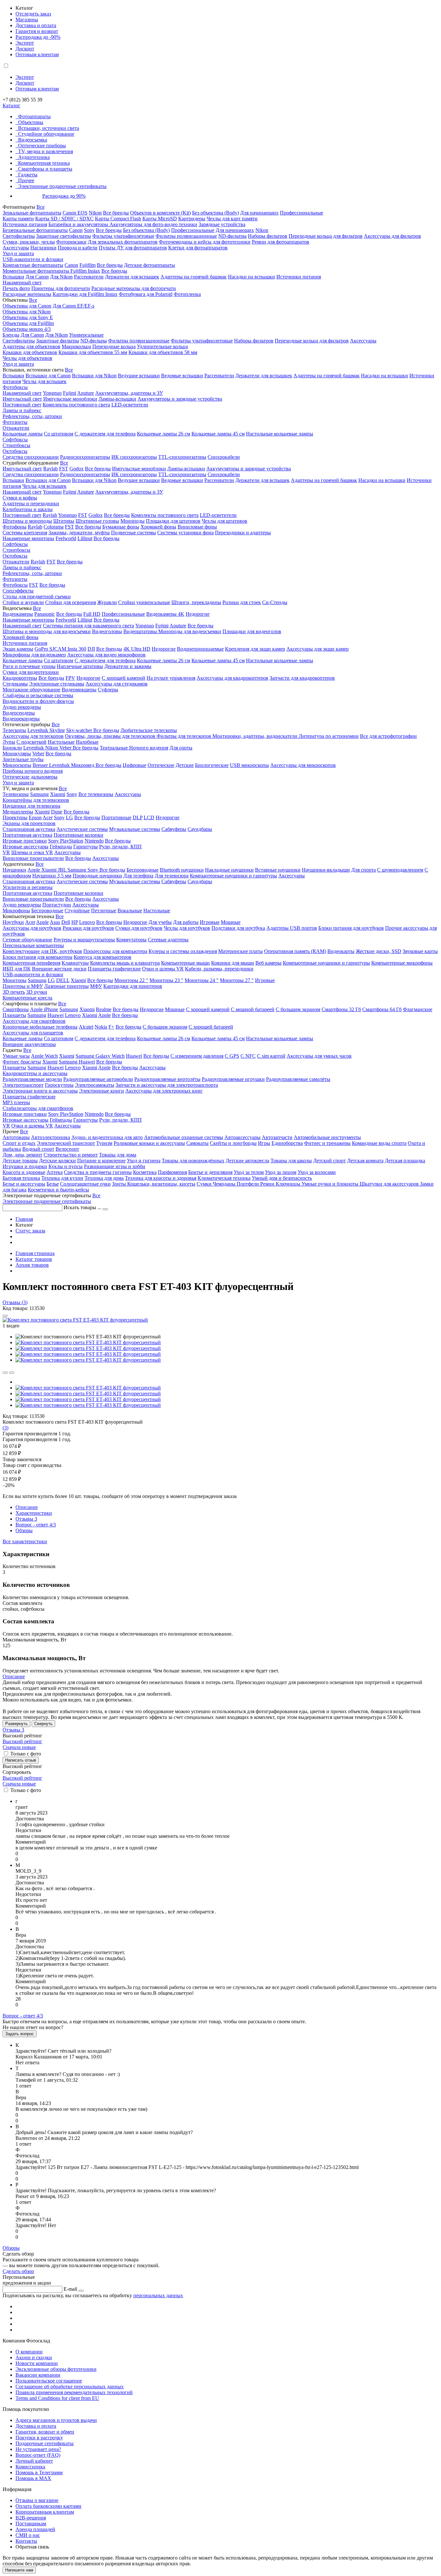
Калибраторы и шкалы (28, 509)
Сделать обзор (18, 2271)
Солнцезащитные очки (85, 1184)
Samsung (39, 794)
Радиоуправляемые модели (32, 1079)
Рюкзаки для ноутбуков (88, 928)
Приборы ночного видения (33, 771)
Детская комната (365, 1161)
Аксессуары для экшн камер (318, 649)
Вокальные (130, 911)
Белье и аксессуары (24, 1184)
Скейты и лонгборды (233, 1143)
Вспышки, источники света (49, 128)
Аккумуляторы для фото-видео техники (153, 224)
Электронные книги (102, 1091)
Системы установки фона (185, 533)
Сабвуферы (174, 829)
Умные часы (16, 1056)
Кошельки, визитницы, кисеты (161, 1184)
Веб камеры (268, 963)
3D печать (14, 992)
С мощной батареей (253, 1009)
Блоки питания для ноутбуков (351, 928)
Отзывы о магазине (37, 2500)
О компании (29, 2352)
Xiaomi (58, 794)
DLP (138, 817)
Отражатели (16, 428)
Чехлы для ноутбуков (187, 928)
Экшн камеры (18, 649)
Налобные (87, 742)
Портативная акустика (27, 835)
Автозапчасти (277, 1137)
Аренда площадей (35, 2529)
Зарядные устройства (222, 224)
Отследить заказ (33, 14)
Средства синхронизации (31, 457)
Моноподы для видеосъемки (190, 631)
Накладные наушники (229, 870)
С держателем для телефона (105, 434)
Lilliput (85, 538)
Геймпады (61, 847)
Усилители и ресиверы (28, 887)
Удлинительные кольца (162, 346)
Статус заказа (30, 1231)
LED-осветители (130, 405)
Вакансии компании (38, 2375)
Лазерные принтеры (67, 986)
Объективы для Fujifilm (28, 323)
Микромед (83, 765)
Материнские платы (241, 951)
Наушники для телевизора (31, 806)
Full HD (92, 614)
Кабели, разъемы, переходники (219, 969)
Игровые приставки (25, 841)
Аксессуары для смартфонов (34, 1021)
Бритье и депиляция (210, 1172)
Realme (104, 1009)
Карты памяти (18, 219)
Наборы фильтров (268, 236)
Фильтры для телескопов (185, 736)
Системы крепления (25, 533)
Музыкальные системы (135, 829)
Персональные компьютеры (33, 945)
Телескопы (14, 730)
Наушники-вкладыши (326, 870)
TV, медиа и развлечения (46, 151)
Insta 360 (77, 649)
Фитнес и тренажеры (327, 1143)
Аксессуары (16, 248)
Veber (66, 748)
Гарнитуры (86, 847)
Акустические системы (82, 829)
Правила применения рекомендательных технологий (74, 2392)
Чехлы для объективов (27, 358)
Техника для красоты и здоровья (161, 1178)
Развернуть (16, 1724)
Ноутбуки (13, 922)
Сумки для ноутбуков (139, 928)
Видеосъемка (33, 140)
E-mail (70, 2289)
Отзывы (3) (15, 1302)
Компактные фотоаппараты (33, 265)
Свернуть (43, 1724)
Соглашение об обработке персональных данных (70, 2387)
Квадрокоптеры (20, 678)
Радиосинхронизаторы (85, 457)
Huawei (56, 1015)
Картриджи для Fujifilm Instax (85, 294)
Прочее (26, 180)
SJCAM (58, 649)
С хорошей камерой (123, 678)
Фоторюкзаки (71, 242)
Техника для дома (104, 1178)
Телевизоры (16, 794)
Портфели (248, 1184)
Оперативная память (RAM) (295, 951)
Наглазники (43, 248)
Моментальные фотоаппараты (36, 271)
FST (64, 469)
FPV (70, 678)
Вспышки (13, 277)
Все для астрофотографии (388, 736)
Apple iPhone (44, 1009)
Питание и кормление (101, 1161)
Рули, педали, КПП (120, 847)
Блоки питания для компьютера (37, 957)
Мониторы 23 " (166, 980)
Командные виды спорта (379, 1143)
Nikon (95, 213)
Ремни (268, 1184)
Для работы (186, 922)
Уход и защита (18, 253)
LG (69, 817)
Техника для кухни (62, 1178)
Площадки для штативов (173, 521)
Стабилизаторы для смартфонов (38, 1108)
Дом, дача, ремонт (22, 1155)
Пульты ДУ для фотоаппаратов (133, 248)
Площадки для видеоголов (252, 631)
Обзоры (24, 1530)
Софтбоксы (15, 440)
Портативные (116, 817)
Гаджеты (28, 175)
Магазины (27, 20)
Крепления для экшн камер (255, 649)
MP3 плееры (16, 1102)
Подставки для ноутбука (238, 928)
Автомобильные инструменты (327, 1137)
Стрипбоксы (16, 445)
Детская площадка (405, 1161)
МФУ (96, 986)
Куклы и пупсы (66, 1166)
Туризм (104, 1143)
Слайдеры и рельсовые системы (38, 695)
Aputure (86, 393)
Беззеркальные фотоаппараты (35, 230)
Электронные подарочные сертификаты (62, 186)
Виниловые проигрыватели (33, 858)
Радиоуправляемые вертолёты (167, 1079)
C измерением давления (197, 1056)
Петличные (104, 911)
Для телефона (138, 876)
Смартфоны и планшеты (45, 169)
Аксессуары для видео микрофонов (106, 655)
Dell (66, 922)
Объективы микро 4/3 (27, 329)
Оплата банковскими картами (48, 2506)
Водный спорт (38, 1149)
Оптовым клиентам (37, 54)
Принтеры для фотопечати (61, 288)
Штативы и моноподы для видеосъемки (47, 631)
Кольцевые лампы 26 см (164, 434)
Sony (89, 230)
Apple (34, 870)
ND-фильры (94, 341)
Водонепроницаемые (200, 649)
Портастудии (57, 905)
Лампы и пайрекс (22, 410)
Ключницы (289, 1184)
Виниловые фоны (197, 527)
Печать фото (16, 288)
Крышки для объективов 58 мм (163, 352)
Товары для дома (118, 1155)
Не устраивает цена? (38, 2449)
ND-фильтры (232, 236)
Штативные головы (97, 521)
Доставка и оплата (36, 25)
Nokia (101, 1027)
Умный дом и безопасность (282, 1178)
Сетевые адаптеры (168, 940)
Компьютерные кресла (27, 998)
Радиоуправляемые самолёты (298, 1079)
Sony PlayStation (66, 841)
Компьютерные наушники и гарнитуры (233, 876)
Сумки (205, 1184)
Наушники (14, 870)
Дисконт (25, 49)
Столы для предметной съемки (37, 597)
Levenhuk (34, 748)
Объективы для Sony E (28, 317)
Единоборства (287, 1143)
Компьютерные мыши (185, 963)
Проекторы (15, 817)
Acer (48, 817)
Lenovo (87, 922)
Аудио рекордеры (22, 707)
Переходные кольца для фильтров (326, 236)
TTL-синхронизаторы (182, 457)
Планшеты (14, 1015)
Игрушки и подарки (25, 1166)
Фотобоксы (15, 387)
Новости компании (37, 2363)
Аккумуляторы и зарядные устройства (180, 399)
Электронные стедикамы (57, 684)
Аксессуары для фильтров (392, 236)
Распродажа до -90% (38, 37)
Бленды (11, 335)
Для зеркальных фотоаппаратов (123, 242)
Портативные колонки (78, 835)
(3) (5, 1428)
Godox (77, 469)
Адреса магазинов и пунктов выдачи (56, 2420)
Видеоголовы (107, 631)
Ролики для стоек (242, 602)
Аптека (55, 1172)
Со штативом (59, 434)
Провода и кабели (78, 248)
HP (75, 922)
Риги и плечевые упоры (29, 666)
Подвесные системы (133, 533)
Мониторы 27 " (237, 980)
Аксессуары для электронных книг (164, 1091)
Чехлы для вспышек (44, 381)
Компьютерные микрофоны (402, 963)
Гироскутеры (59, 1085)
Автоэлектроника (51, 1137)
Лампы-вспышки (117, 399)
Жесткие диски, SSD (379, 951)
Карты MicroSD (160, 219)
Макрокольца (76, 346)
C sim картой (271, 1056)
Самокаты (197, 1143)
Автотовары (16, 1137)
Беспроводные (143, 870)
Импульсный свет (22, 399)
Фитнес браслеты (22, 1062)
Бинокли (12, 748)
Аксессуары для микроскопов (303, 765)
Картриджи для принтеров (133, 986)
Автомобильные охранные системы (184, 1137)
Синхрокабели (224, 457)
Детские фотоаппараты (149, 265)
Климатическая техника (224, 1178)
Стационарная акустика (29, 829)
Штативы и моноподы (27, 521)
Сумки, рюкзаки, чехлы (29, 242)
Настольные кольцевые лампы (280, 434)
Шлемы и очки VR (32, 852)
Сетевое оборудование (27, 940)
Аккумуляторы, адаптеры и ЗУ (129, 393)
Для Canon (37, 277)
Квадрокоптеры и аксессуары (35, 1073)
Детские (185, 765)
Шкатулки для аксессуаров (390, 1184)
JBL (63, 870)
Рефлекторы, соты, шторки (32, 416)
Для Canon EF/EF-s (73, 306)
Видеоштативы (141, 631)
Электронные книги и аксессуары (40, 1091)
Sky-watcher (80, 730)
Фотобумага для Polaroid (146, 294)
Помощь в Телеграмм (39, 2472)
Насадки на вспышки (251, 277)
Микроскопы (17, 765)
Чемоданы (225, 1184)
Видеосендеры (19, 713)
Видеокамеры (18, 614)
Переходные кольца (114, 346)
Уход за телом (249, 1172)
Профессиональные (302, 213)
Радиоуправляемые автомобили (98, 1079)
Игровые (210, 922)
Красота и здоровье (24, 1172)
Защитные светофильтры (64, 236)
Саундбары (200, 829)
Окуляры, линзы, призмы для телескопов (111, 736)
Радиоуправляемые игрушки (233, 1079)
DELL (63, 980)
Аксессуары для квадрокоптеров (232, 678)
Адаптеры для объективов (31, 346)
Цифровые (134, 765)
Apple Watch (44, 1056)
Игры (264, 1143)
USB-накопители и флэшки (33, 259)
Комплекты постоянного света (76, 405)
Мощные (231, 922)
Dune (57, 812)
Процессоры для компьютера (115, 951)
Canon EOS (75, 213)
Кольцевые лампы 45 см (218, 434)
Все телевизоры (96, 794)
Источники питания (25, 224)
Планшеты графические (114, 969)
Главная (24, 1219)
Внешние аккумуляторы (29, 1044)
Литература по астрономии (329, 736)
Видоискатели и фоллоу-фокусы (38, 701)
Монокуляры (17, 754)
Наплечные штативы (80, 666)
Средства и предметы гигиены (98, 1172)
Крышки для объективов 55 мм (93, 352)
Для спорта (364, 870)
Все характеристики (25, 1541)
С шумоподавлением (400, 870)
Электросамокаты (95, 1085)
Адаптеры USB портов (292, 928)
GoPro (42, 649)
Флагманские (418, 1009)
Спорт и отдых (19, 1143)
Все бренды (116, 213)
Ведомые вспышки (182, 376)
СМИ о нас (28, 2535)
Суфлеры (108, 690)
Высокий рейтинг (22, 1741)
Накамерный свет (22, 283)
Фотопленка (187, 294)
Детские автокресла (247, 1161)
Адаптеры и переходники (31, 503)
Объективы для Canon (27, 306)
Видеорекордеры (21, 719)
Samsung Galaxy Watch (100, 1056)
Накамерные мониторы (28, 538)
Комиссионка (30, 2467)
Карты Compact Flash (118, 219)
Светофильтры (19, 236)
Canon (76, 230)
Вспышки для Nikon (94, 376)
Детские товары (20, 1161)
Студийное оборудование (46, 134)
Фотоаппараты (34, 116)
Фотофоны (15, 527)
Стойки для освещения (71, 602)
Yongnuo (52, 393)
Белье (53, 1184)
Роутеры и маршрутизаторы (84, 940)
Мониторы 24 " (202, 980)
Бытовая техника (21, 1178)
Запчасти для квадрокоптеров (302, 678)
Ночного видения (149, 748)
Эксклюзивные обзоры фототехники (56, 2369)
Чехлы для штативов (225, 521)
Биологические (212, 765)
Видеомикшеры (79, 690)
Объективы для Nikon (27, 312)
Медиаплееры (18, 812)
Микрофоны (16, 911)
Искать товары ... (83, 1207)
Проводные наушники (97, 876)
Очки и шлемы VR (163, 969)
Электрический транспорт (66, 1143)
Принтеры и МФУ (23, 986)
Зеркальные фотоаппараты (32, 213)
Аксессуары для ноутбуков (32, 928)
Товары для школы (291, 1161)
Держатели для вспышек (132, 277)
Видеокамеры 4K (165, 614)
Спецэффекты (18, 591)
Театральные (114, 748)
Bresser (41, 765)
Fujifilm (87, 265)
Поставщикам (31, 2524)
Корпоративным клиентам (45, 2512)
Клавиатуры (75, 963)
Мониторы (15, 980)
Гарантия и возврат (37, 31)
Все (41, 207)
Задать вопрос (20, 2034)
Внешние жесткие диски (59, 969)
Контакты (26, 2541)
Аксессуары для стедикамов (117, 684)
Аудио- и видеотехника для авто (107, 1137)
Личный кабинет (34, 2461)
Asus (55, 922)
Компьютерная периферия (31, 963)
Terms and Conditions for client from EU (57, 2398)
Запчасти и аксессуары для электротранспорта (167, 1085)
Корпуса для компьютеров (103, 957)
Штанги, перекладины (196, 602)
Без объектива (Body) (215, 213)
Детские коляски (57, 1161)
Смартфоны (16, 1009)
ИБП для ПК (17, 969)
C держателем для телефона (105, 660)
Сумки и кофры (20, 498)
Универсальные (86, 335)
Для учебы (160, 922)
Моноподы (133, 521)
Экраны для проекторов (29, 823)
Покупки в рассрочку (39, 2438)
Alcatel (86, 1027)
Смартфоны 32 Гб (341, 1009)
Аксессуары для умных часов (319, 1056)
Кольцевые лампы (23, 434)
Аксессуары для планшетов (33, 1033)
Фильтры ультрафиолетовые (123, 236)
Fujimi (70, 393)
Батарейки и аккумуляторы (79, 224)
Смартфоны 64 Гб (382, 1009)
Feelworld (66, 538)
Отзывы (26, 1519)
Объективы (31, 122)
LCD (149, 817)
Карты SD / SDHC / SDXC (64, 219)
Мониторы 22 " (131, 980)
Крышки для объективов (30, 352)
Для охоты (181, 748)
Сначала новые (19, 1747)
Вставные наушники (278, 870)
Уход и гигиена (144, 1161)
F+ (111, 1027)
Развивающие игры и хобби (115, 1166)
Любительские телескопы (149, 730)
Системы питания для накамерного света (88, 626)
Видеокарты (341, 951)
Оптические (161, 765)
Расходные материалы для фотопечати (134, 288)
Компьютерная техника (44, 163)
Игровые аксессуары (26, 847)
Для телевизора (172, 876)
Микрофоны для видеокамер (34, 655)
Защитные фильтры (58, 341)
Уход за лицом (281, 1172)
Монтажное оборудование (31, 690)
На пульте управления (171, 678)
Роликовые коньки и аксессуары (149, 1143)
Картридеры (192, 219)
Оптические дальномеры (30, 777)
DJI (91, 649)
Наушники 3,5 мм (52, 876)
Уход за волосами (317, 1172)
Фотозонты (15, 422)
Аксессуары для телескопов (33, 736)
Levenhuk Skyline (46, 730)
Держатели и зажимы (128, 666)
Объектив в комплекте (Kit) (160, 213)
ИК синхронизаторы (134, 457)
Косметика (145, 1172)
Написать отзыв (21, 1760)
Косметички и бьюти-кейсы (58, 1190)
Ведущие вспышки (139, 376)
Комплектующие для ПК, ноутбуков (42, 951)
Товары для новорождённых (193, 1161)
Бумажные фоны (121, 527)
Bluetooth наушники (182, 870)
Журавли (107, 602)
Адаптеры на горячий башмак (194, 277)
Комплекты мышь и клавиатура (125, 963)
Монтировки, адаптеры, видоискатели (256, 736)
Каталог (11, 105)
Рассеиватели (89, 277)
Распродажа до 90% (64, 196)
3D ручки (37, 992)
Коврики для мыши (233, 963)
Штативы (64, 521)
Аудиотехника (34, 157)
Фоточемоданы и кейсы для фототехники (205, 242)
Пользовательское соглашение (49, 2381)
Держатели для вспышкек (264, 376)
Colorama (54, 527)
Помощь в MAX (33, 2478)
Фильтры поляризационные (186, 236)
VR (6, 852)
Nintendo (94, 841)
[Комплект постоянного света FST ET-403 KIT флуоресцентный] (75, 1320)
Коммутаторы (131, 940)
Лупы (9, 742)
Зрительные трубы (23, 759)
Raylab (51, 469)
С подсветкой (31, 742)
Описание (27, 1507)
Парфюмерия (172, 1172)
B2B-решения (31, 2518)
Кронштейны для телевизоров (36, 800)
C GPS (232, 1056)
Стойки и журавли (23, 602)
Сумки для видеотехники (31, 672)
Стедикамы (15, 684)
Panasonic (45, 614)
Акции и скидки (34, 2357)
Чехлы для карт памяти (232, 219)
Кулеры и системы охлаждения (183, 951)
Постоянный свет (22, 405)
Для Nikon (61, 277)
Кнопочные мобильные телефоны (40, 1027)
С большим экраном (298, 1009)
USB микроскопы (249, 765)
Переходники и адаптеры (243, 533)
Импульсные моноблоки (70, 399)
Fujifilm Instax (85, 271)
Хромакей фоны (158, 527)
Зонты (120, 1184)
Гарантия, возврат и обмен (45, 2432)
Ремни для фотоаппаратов (281, 242)
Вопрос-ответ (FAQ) (38, 2455)
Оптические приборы (42, 146)
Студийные (77, 911)
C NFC (248, 1056)
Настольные (61, 742)
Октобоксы (15, 451)
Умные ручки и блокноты (331, 1184)
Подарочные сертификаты (45, 2443)
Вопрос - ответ (36, 1525)
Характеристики (34, 1513)
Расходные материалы (27, 294)
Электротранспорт (23, 1085)
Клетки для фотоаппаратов (198, 248)
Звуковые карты (420, 951)
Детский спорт (329, 1161)
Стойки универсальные (144, 602)
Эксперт (25, 43)
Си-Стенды (275, 602)
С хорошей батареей (211, 1027)
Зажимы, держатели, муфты (79, 533)
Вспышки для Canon (48, 376)
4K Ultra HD (137, 649)
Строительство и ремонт (71, 1155)
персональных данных (158, 2295)
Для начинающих (259, 213)
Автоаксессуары (242, 1137)
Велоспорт (67, 1149)
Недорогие (198, 614)
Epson (35, 817)
